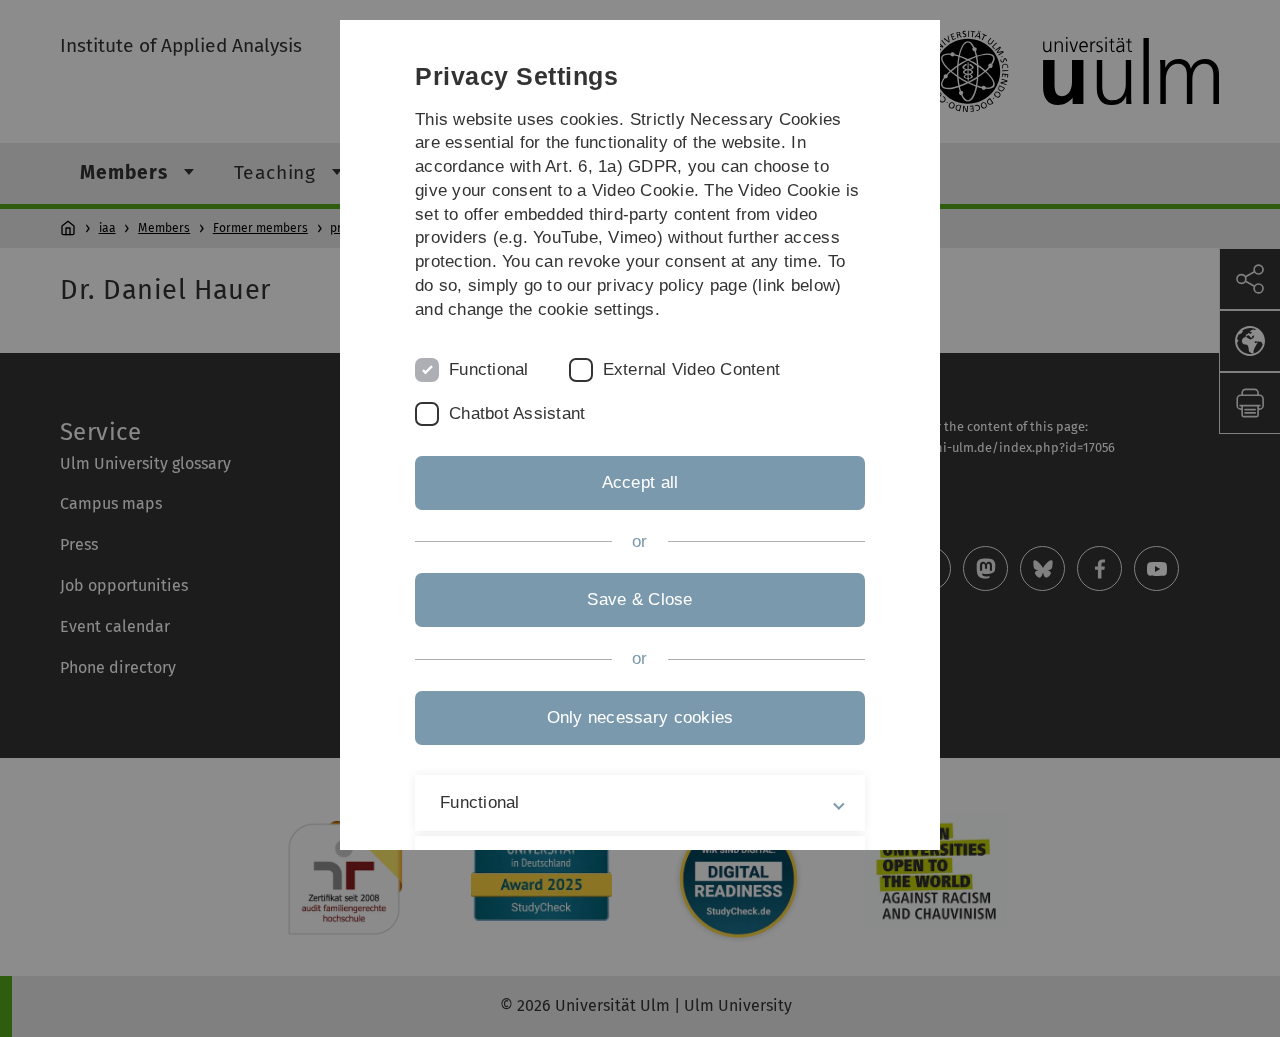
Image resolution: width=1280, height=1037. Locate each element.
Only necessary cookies (640, 717)
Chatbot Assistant (517, 413)
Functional (489, 369)
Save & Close (639, 599)
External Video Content (692, 369)
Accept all (640, 482)
